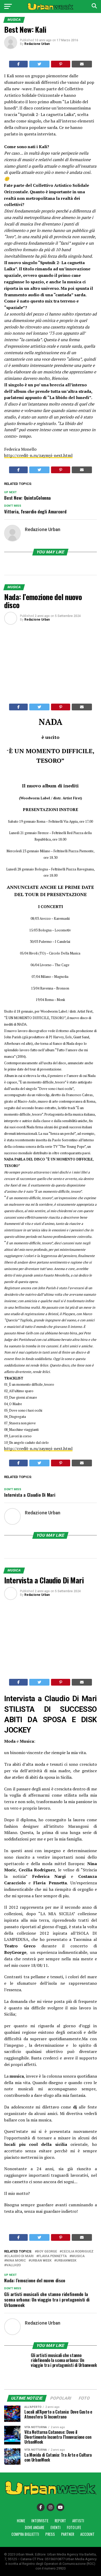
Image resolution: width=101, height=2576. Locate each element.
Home (21, 2521)
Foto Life (74, 2527)
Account (87, 2534)
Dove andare (35, 2527)
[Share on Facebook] (19, 64)
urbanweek (66, 2261)
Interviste (40, 2521)
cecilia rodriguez (78, 2252)
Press (50, 2534)
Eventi (56, 2527)
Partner (68, 2534)
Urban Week (41, 2261)
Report (60, 2521)
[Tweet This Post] (39, 64)
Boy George (47, 2252)
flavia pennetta (53, 2256)
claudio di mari (20, 2256)
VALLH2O (13, 2265)
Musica (78, 2256)
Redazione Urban (37, 44)
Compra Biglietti (25, 2534)
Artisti (78, 2521)
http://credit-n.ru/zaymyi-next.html (38, 455)
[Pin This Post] (61, 64)
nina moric (16, 2261)
